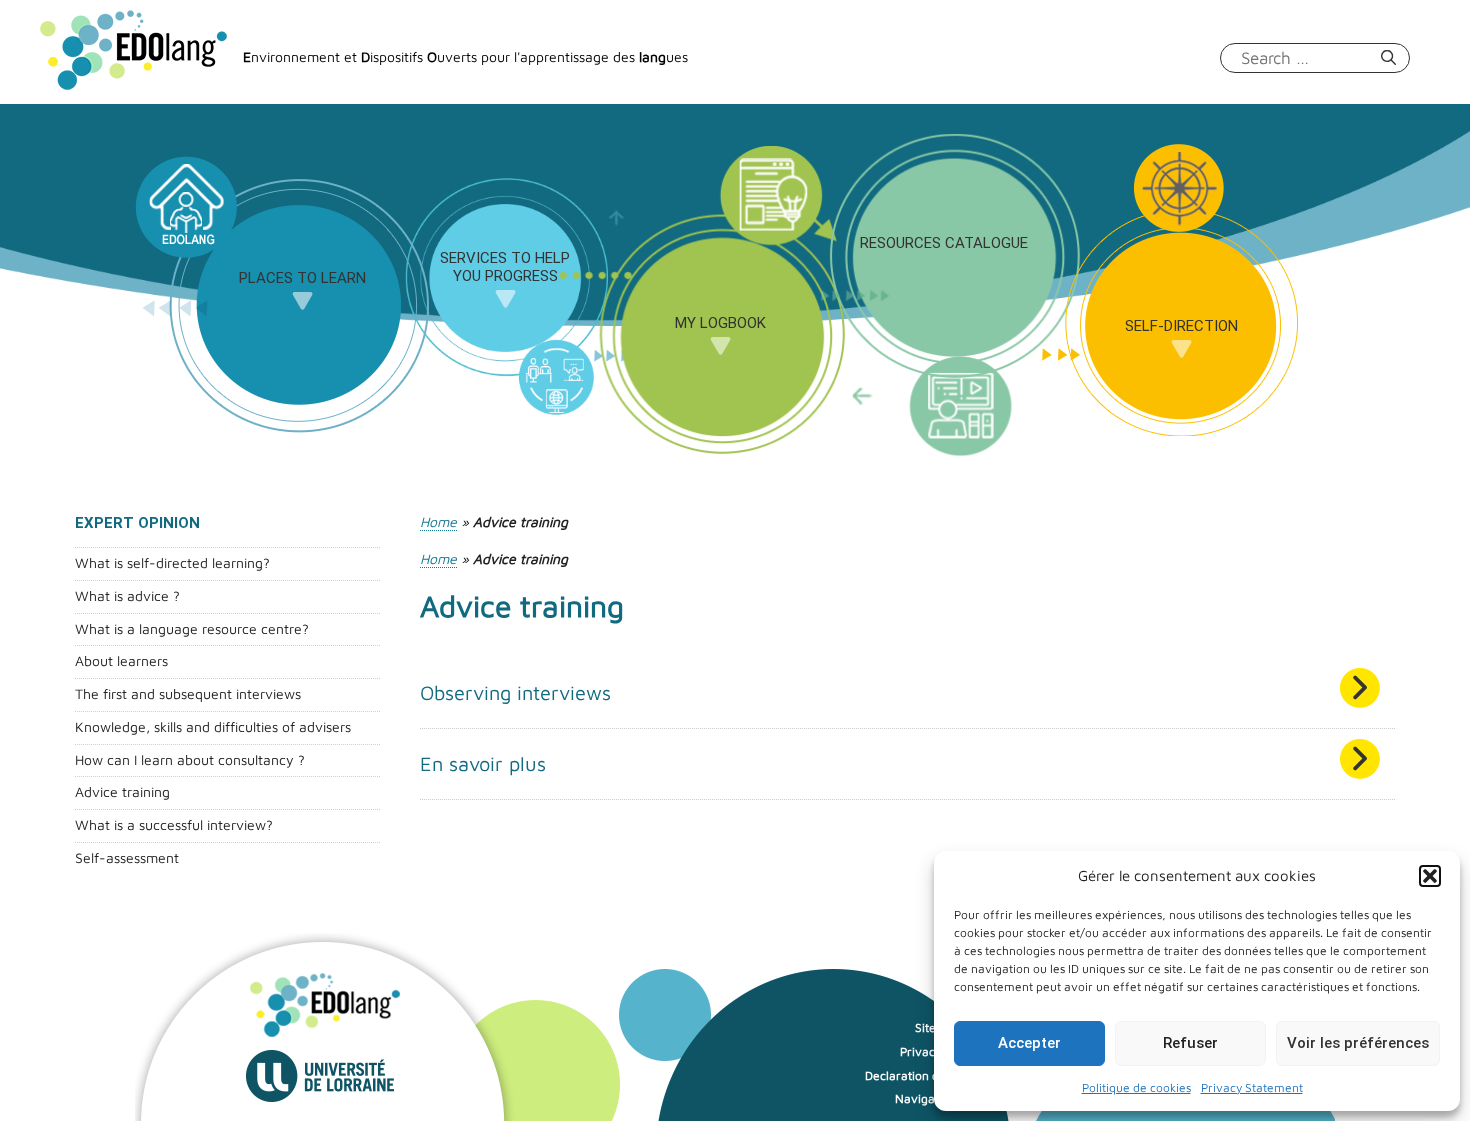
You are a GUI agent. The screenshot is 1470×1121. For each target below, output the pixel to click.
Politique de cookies (1136, 1087)
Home (438, 521)
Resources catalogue (944, 243)
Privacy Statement (1252, 1087)
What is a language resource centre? (192, 628)
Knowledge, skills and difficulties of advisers (213, 726)
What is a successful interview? (174, 824)
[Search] (1388, 58)
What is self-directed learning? (172, 562)
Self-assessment (127, 857)
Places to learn (302, 278)
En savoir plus (483, 763)
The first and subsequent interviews (188, 693)
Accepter (1029, 1043)
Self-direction (1181, 326)
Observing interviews (515, 692)
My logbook (720, 323)
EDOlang (185, 215)
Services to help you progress (505, 267)
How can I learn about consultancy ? (190, 759)
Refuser (1190, 1043)
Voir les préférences (1358, 1043)
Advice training (122, 791)
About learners (121, 660)
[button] (1430, 876)
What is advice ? (127, 595)
